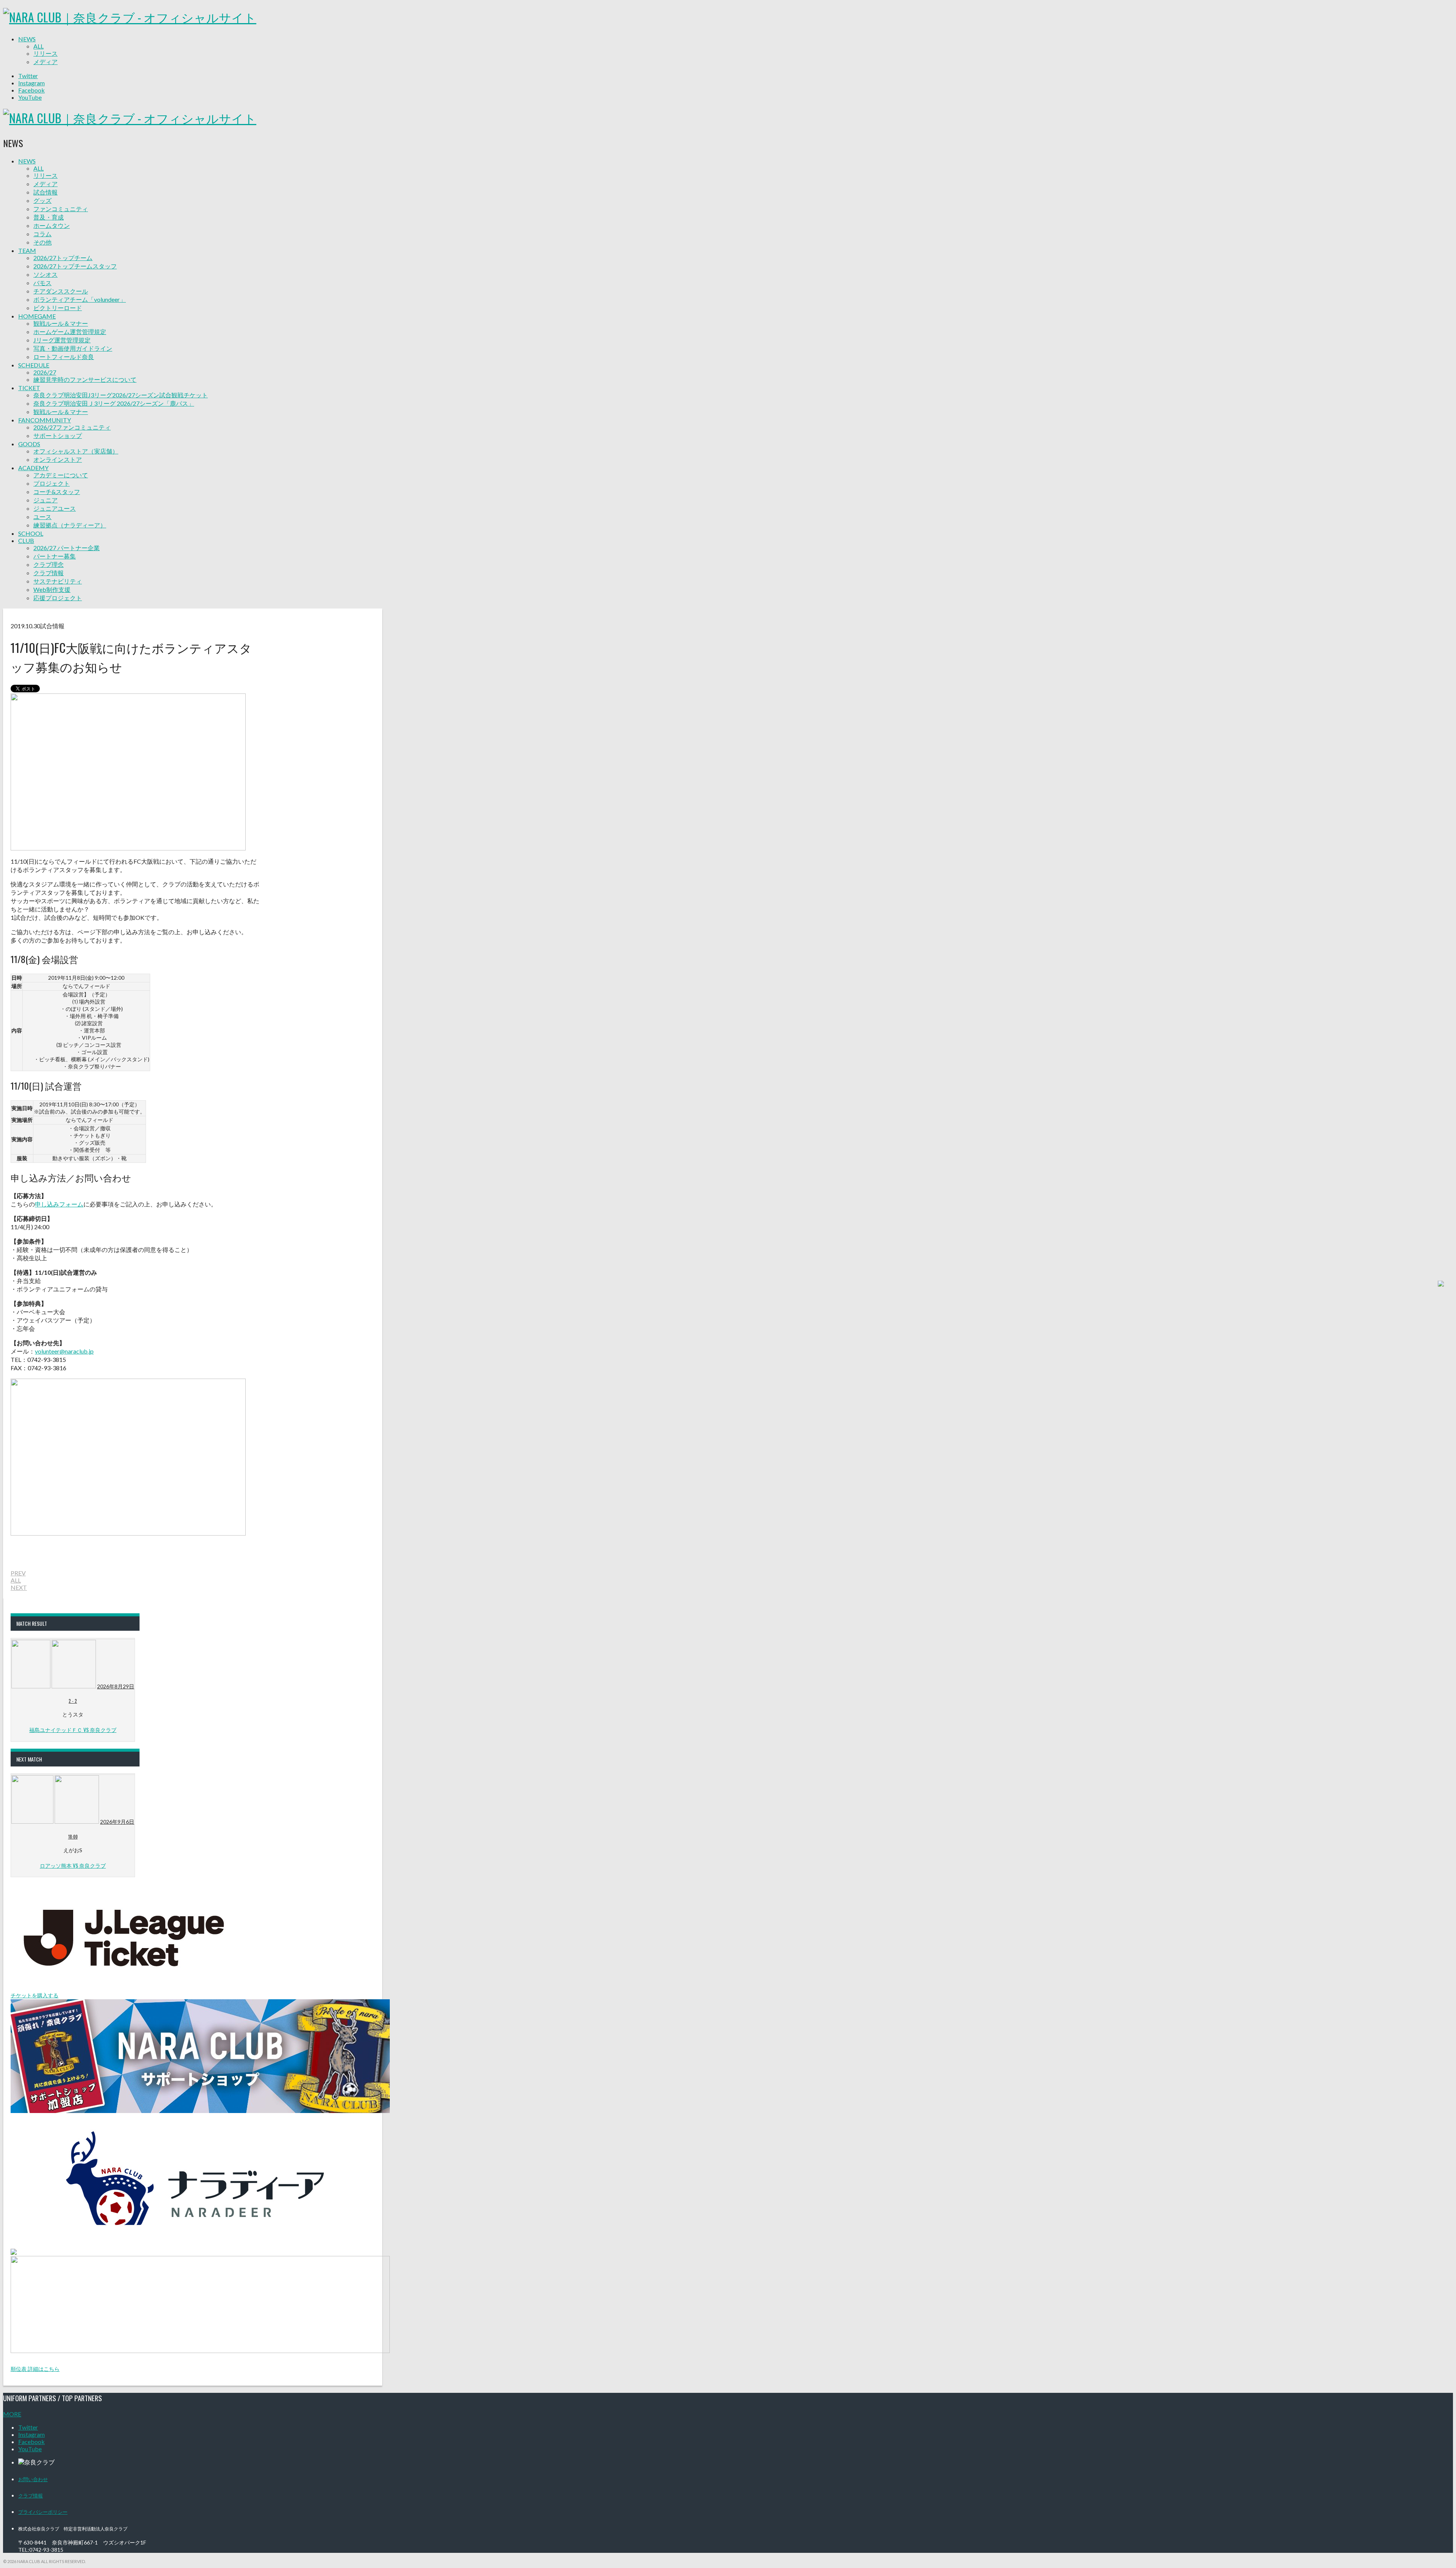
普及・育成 (49, 217)
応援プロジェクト (58, 598)
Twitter (28, 76)
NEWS (27, 39)
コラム (42, 234)
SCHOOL (31, 533)
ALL (38, 46)
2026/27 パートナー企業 (67, 548)
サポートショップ (58, 435)
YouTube (30, 97)
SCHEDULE (34, 365)
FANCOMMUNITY (45, 420)
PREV (18, 1573)
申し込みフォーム (59, 1204)
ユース (42, 517)
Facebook (31, 90)
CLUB (26, 540)
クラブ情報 (49, 573)
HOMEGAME (37, 316)
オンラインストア (58, 459)
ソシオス (45, 274)
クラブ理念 (49, 564)
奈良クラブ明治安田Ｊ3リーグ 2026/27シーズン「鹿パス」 (114, 403)
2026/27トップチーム (63, 258)
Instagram (31, 83)
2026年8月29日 (116, 1686)
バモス (42, 283)
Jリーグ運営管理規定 (62, 340)
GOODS (29, 444)
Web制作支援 (52, 589)
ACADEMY (33, 468)
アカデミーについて (61, 475)
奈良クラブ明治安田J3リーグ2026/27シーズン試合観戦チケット (121, 395)
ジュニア (45, 500)
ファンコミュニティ (61, 209)
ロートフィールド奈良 (64, 357)
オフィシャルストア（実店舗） (76, 451)
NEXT (19, 1587)
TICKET (29, 388)
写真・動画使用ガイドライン (73, 348)
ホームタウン (52, 225)
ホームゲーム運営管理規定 (70, 332)
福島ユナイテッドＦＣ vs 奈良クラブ (73, 1730)
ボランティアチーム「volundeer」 (80, 299)
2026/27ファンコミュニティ (72, 427)
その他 (42, 242)
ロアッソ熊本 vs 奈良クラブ (73, 1865)
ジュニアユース (55, 508)
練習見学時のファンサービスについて (85, 379)
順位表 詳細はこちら (35, 2369)
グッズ (42, 200)
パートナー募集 (55, 556)
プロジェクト (52, 483)
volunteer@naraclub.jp (64, 1351)
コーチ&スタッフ (57, 492)
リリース (45, 53)
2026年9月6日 (117, 1822)
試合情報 (45, 192)
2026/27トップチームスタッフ (75, 266)
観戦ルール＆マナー (61, 323)
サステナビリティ (58, 581)
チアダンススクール (61, 291)
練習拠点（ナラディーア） (70, 525)
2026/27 (45, 372)
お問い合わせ (33, 2479)
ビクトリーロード (58, 308)
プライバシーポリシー (43, 2512)
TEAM (27, 250)
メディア (45, 62)
